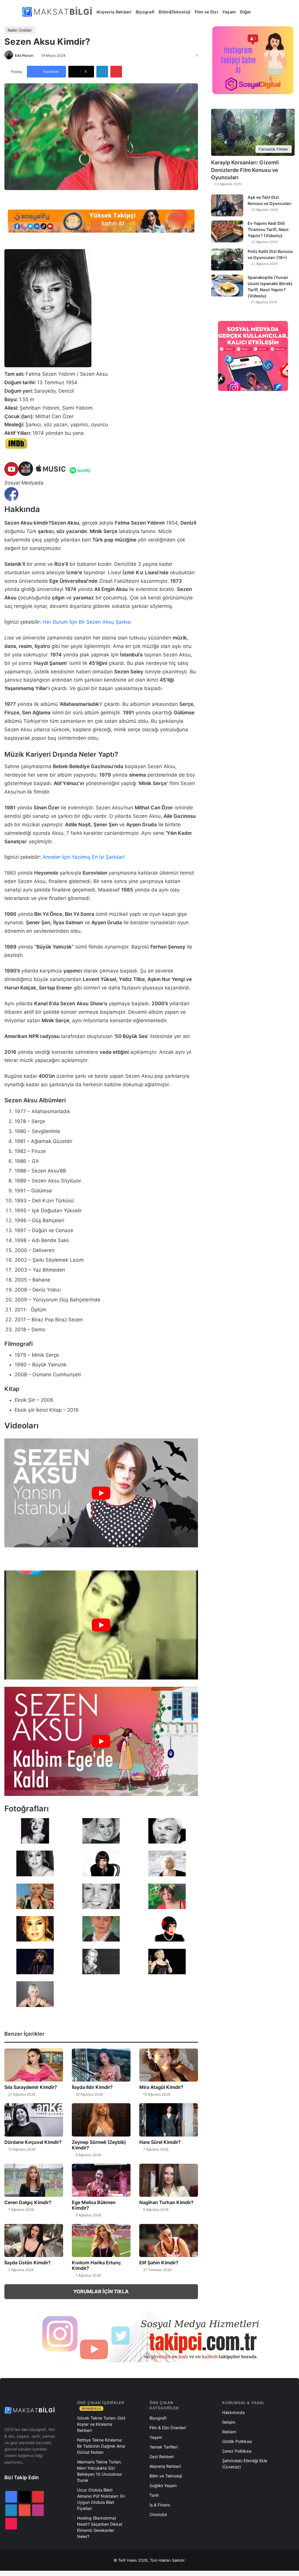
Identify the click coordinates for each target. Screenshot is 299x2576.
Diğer (246, 12)
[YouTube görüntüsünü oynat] (101, 1493)
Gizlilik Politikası (237, 2441)
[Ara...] (260, 12)
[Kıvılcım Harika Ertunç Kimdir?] (101, 2240)
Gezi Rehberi (162, 2457)
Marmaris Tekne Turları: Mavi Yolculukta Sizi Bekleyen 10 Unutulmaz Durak (100, 2471)
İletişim (229, 2422)
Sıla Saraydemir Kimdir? (31, 2087)
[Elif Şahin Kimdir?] (169, 2240)
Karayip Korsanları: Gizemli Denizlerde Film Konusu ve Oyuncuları (245, 170)
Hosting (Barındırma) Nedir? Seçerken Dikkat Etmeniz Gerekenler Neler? (100, 2527)
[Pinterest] (116, 72)
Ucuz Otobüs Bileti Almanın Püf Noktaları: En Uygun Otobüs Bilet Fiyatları (101, 2499)
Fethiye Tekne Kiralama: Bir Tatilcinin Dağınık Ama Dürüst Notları (101, 2446)
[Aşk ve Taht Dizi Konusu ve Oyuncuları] (227, 205)
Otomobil (158, 2514)
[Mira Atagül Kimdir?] (169, 2065)
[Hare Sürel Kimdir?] (169, 2120)
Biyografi (145, 12)
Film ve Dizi (206, 12)
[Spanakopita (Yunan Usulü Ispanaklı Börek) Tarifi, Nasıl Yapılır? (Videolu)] (227, 286)
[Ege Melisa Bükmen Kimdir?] (101, 2180)
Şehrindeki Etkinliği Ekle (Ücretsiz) (245, 2464)
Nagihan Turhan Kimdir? (166, 2202)
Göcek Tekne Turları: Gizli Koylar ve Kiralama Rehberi (101, 2424)
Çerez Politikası (237, 2451)
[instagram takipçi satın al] (149, 2337)
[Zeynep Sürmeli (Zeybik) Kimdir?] (101, 2120)
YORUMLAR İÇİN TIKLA (101, 2291)
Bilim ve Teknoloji (166, 2476)
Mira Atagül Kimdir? (161, 2087)
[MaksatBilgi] (58, 12)
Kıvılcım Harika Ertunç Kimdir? (96, 2265)
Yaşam (229, 12)
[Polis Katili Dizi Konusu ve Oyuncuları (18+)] (227, 260)
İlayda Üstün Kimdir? (28, 2263)
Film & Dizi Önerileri (168, 2428)
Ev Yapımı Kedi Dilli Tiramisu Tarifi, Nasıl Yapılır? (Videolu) (268, 229)
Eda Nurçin (24, 55)
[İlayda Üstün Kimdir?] (34, 2240)
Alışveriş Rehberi (114, 12)
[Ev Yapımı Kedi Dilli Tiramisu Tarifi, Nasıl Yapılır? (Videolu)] (227, 231)
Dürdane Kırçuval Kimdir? (33, 2142)
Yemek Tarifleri (164, 2447)
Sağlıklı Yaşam (163, 2486)
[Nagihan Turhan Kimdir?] (169, 2180)
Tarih (154, 2495)
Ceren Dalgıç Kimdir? (28, 2202)
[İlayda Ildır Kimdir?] (101, 2065)
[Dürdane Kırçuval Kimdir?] (34, 2120)
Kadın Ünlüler (20, 30)
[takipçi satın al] (101, 220)
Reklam (229, 2432)
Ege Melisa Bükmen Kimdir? (94, 2205)
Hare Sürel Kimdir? (160, 2142)
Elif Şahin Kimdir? (159, 2263)
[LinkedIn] (102, 72)
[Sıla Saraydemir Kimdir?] (34, 2065)
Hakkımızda (233, 2412)
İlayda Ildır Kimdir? (92, 2087)
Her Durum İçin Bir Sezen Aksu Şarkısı (87, 622)
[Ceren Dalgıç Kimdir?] (34, 2180)
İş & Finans (160, 2505)
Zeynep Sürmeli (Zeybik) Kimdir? (99, 2145)
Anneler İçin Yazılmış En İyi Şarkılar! (84, 857)
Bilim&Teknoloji (174, 12)
